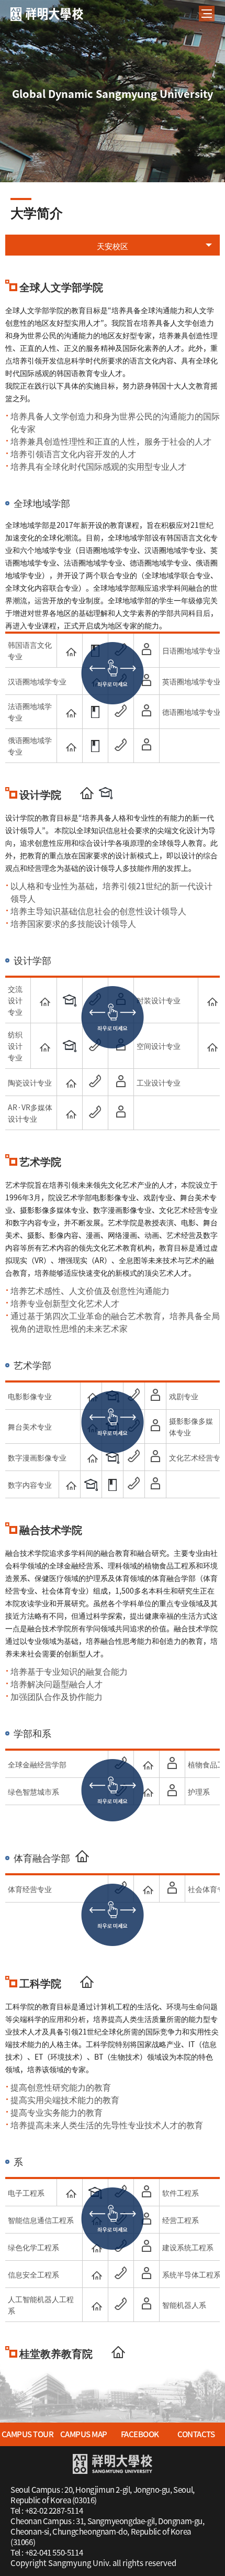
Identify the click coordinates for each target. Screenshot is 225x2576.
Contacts (196, 2434)
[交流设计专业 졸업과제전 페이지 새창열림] (70, 1000)
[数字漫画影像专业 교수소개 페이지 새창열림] (155, 1456)
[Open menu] (207, 14)
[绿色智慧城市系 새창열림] (147, 1790)
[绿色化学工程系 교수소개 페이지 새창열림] (147, 2246)
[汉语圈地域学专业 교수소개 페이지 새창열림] (147, 680)
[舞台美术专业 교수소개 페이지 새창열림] (155, 1425)
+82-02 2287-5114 (54, 2511)
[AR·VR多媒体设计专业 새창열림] (70, 1112)
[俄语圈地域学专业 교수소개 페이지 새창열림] (147, 745)
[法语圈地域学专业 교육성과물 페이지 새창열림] (95, 712)
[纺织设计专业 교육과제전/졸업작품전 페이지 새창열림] (70, 1046)
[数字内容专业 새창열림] (70, 1483)
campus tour (28, 2434)
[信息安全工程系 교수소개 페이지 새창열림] (147, 2273)
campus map (84, 2434)
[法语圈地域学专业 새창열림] (70, 711)
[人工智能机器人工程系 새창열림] (95, 2304)
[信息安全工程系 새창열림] (95, 2273)
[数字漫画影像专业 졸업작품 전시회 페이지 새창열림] (113, 1458)
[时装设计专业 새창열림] (211, 999)
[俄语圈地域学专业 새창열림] (70, 745)
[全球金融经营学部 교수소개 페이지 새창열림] (172, 1763)
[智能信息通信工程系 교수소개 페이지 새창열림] (147, 2218)
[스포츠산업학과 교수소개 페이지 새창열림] (172, 1887)
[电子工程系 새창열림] (70, 2191)
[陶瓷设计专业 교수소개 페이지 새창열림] (121, 1081)
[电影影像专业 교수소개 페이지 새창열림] (155, 1395)
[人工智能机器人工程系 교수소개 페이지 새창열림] (147, 2304)
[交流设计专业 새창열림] (43, 999)
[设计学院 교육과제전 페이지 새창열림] (106, 793)
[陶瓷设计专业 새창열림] (70, 1081)
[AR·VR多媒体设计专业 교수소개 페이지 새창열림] (121, 1112)
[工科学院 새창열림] (87, 1982)
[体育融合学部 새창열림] (82, 1856)
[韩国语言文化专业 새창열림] (70, 649)
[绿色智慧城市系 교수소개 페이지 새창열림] (172, 1790)
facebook (140, 2434)
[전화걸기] (121, 711)
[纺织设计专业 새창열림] (43, 1045)
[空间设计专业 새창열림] (211, 1045)
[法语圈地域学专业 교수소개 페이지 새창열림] (147, 711)
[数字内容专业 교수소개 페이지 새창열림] (155, 1483)
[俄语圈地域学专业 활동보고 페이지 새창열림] (95, 746)
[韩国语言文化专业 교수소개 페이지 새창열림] (147, 649)
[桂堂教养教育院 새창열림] (118, 2352)
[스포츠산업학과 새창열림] (147, 1887)
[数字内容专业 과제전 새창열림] (113, 1485)
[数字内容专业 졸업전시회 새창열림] (91, 1485)
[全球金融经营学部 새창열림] (147, 1763)
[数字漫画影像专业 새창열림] (91, 1456)
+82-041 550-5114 (54, 2552)
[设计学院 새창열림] (87, 793)
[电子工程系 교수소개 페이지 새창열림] (147, 2191)
